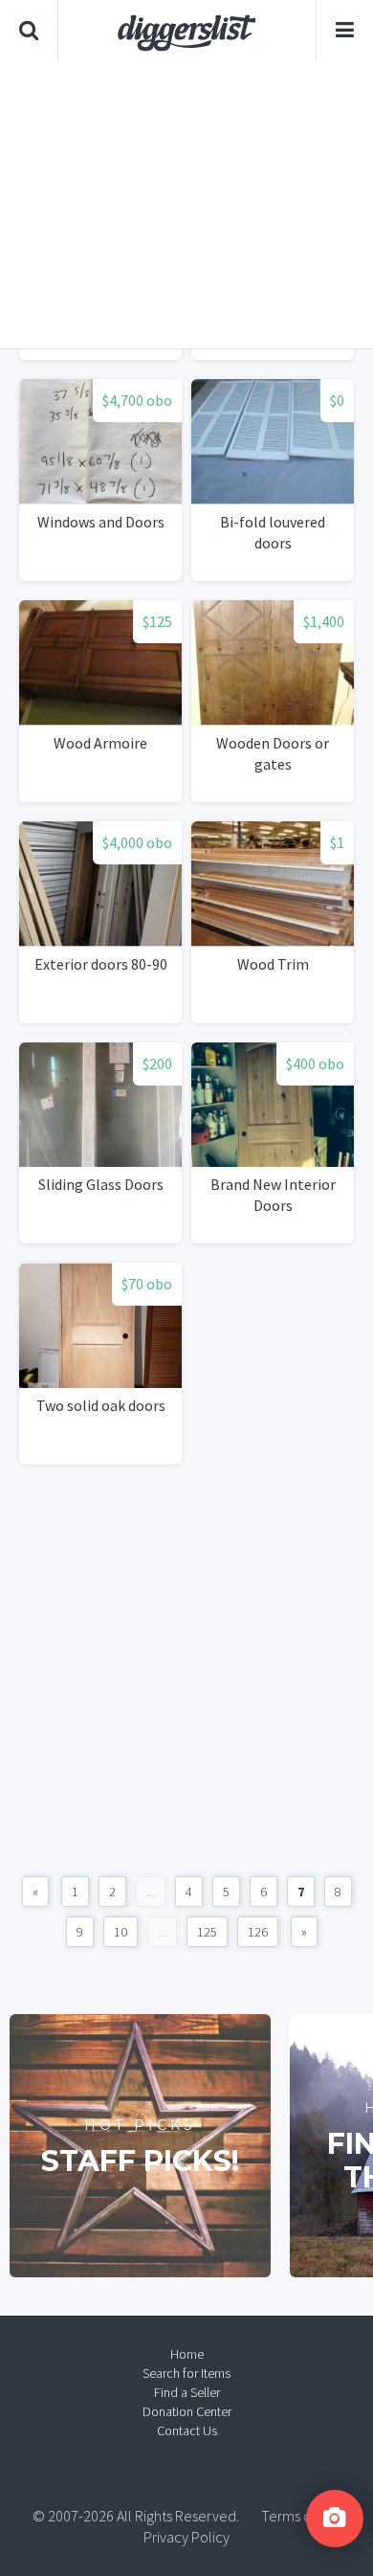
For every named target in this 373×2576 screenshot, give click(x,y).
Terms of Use (301, 2516)
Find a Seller (187, 2392)
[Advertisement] (186, 205)
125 (207, 1932)
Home (187, 2354)
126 (258, 1932)
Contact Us (187, 2430)
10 (121, 1932)
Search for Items (186, 2373)
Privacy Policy (186, 2537)
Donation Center (187, 2411)
